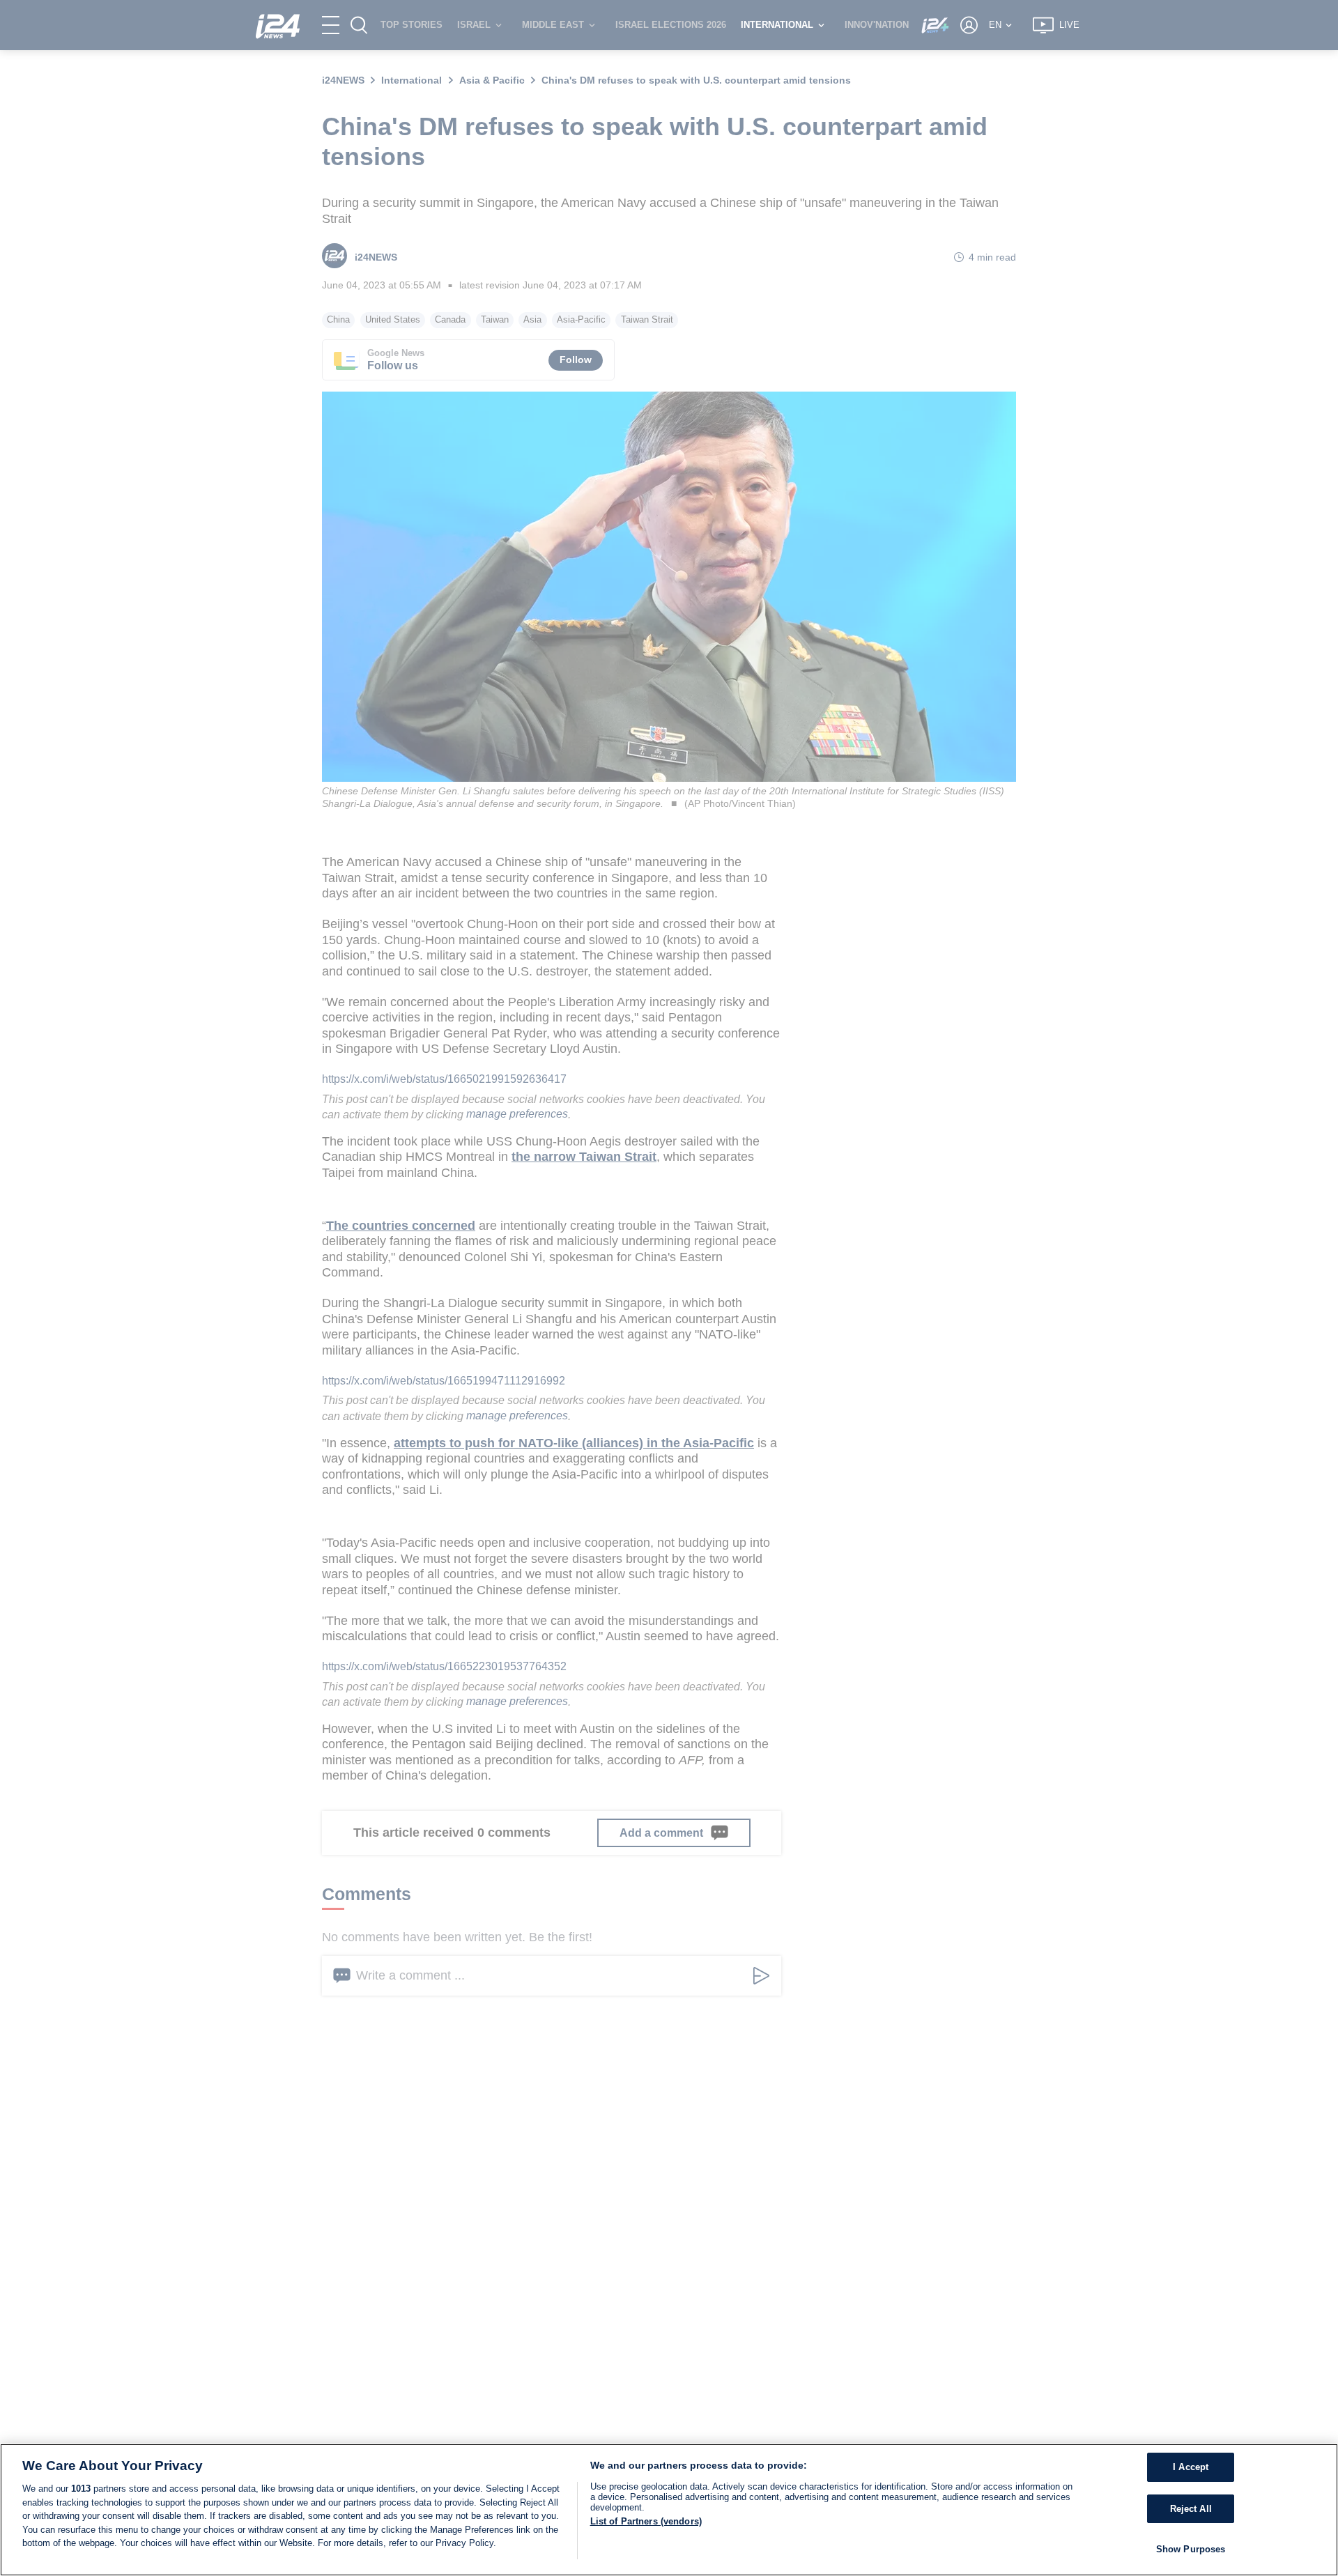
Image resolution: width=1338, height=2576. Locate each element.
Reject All (1191, 2509)
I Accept (1191, 2467)
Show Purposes (1191, 2549)
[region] (669, 2510)
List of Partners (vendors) (646, 2521)
